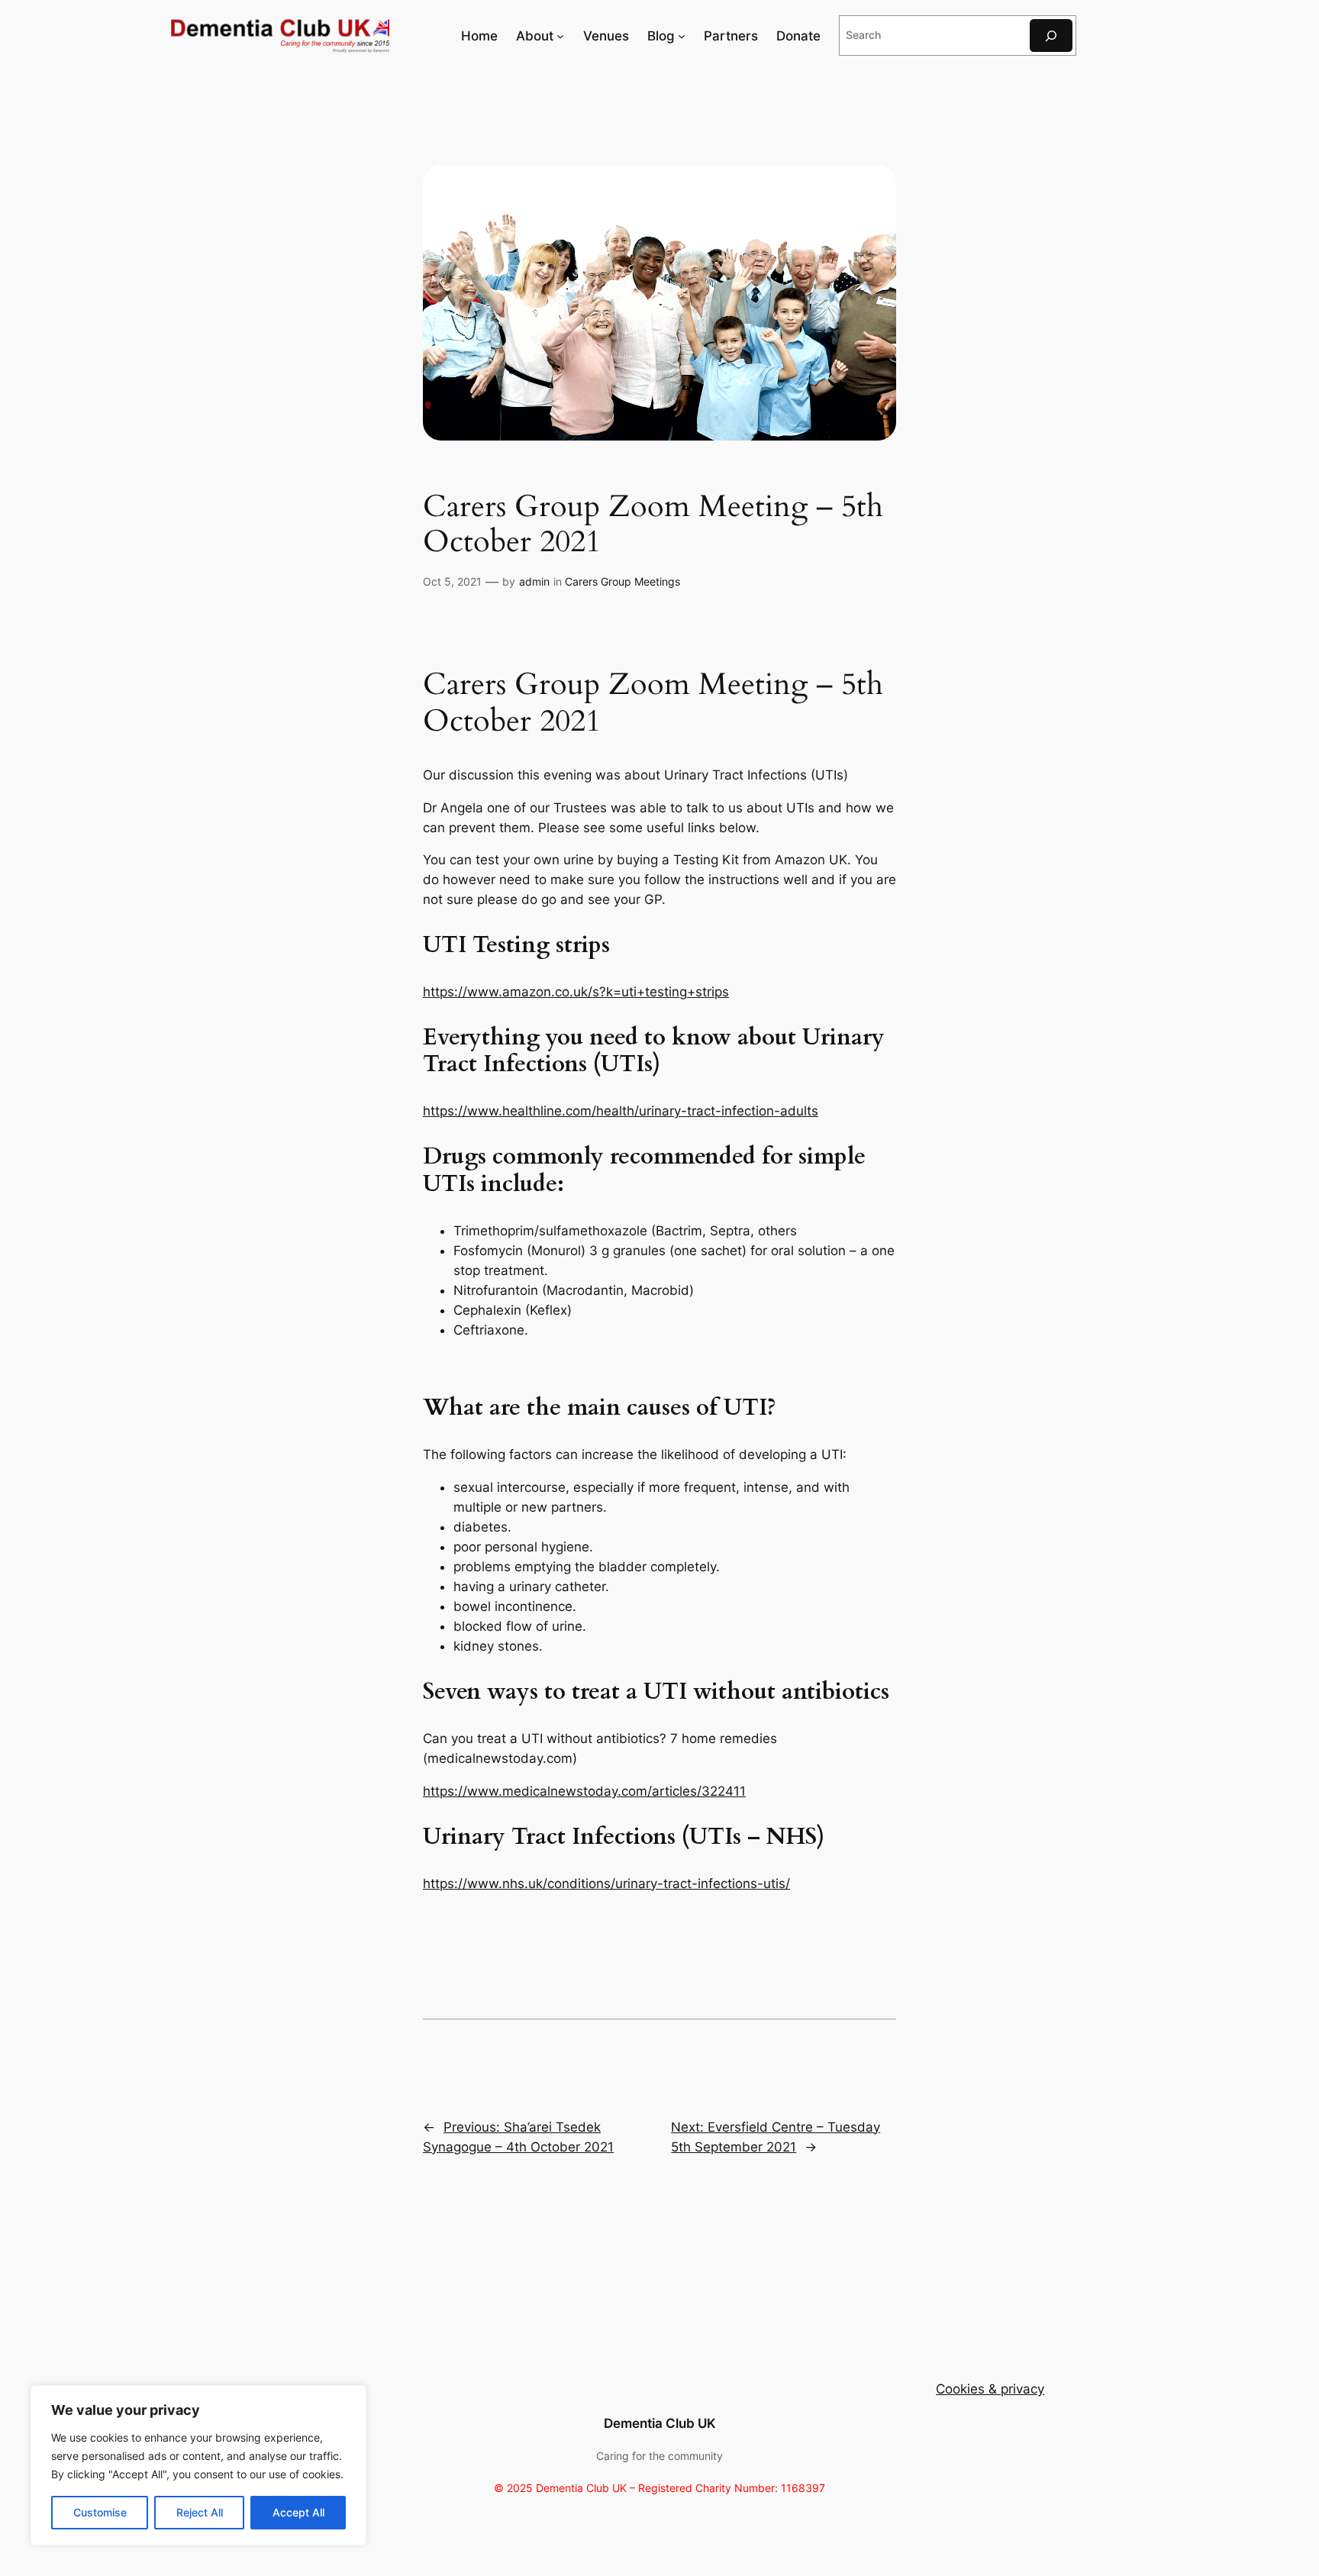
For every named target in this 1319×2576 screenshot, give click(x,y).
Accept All (298, 2512)
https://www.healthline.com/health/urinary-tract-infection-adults (621, 1111)
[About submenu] (560, 36)
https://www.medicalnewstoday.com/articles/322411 (584, 1791)
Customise (100, 2512)
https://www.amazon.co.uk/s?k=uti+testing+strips (576, 992)
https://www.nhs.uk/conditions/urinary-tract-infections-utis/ (606, 1884)
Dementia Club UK (660, 2423)
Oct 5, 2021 (452, 581)
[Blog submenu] (682, 36)
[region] (198, 2465)
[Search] (1051, 36)
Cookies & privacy (990, 2389)
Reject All (200, 2512)
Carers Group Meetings (622, 581)
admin (534, 581)
